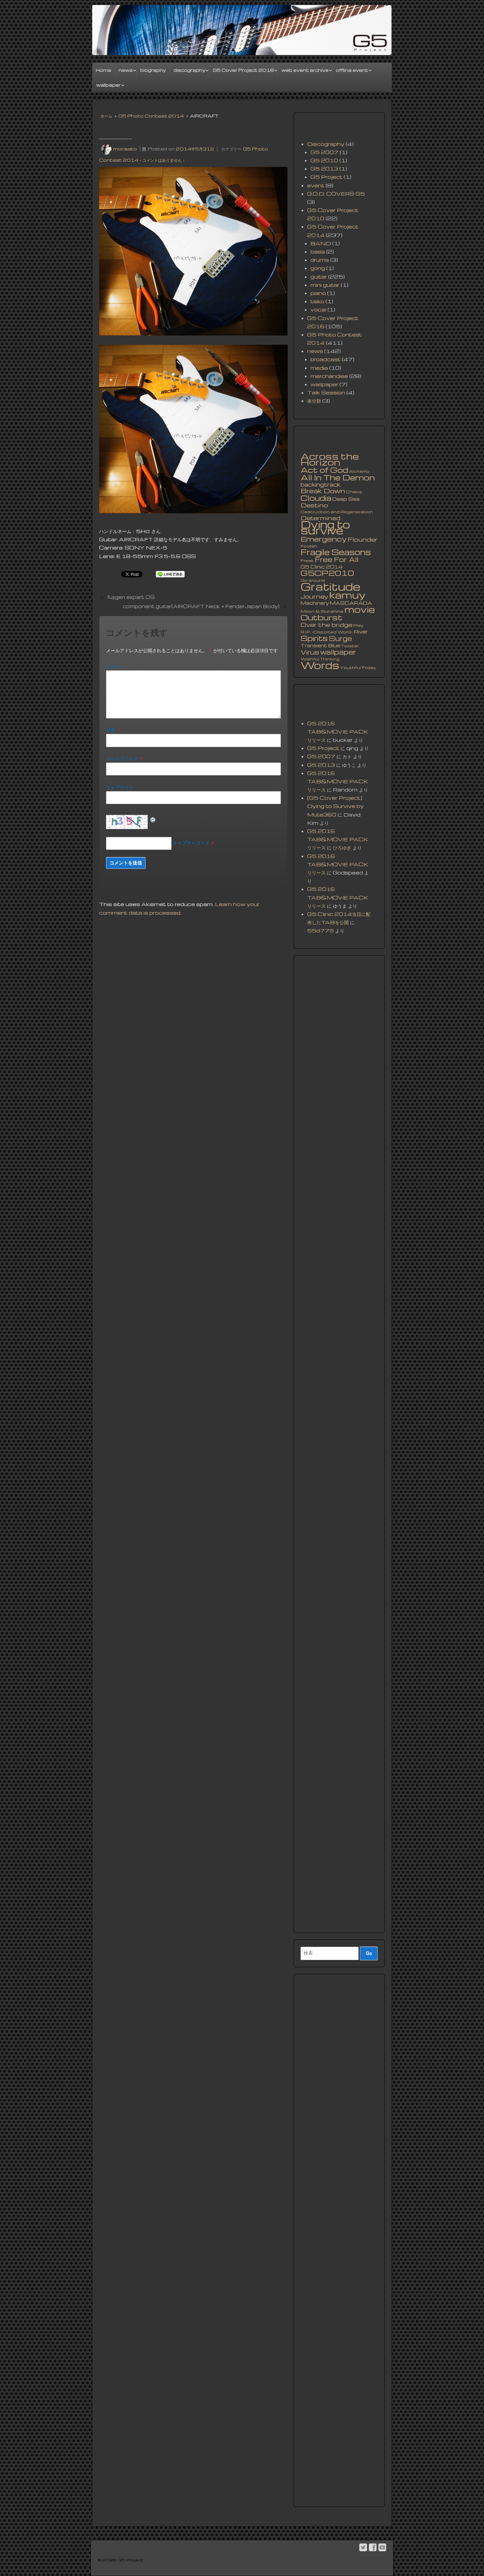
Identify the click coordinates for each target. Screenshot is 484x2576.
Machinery (315, 603)
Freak (307, 561)
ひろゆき (342, 847)
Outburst (322, 617)
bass (318, 252)
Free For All (336, 559)
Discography (326, 144)
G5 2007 (324, 152)
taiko (317, 301)
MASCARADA (351, 603)
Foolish (309, 546)
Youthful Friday (358, 668)
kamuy (347, 595)
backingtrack (321, 485)
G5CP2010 (327, 573)
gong (318, 268)
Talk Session (326, 392)
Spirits (314, 638)
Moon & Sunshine (322, 611)
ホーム (106, 116)
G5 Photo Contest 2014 (151, 116)
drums (320, 260)
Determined (321, 518)
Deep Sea (346, 499)
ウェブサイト (120, 787)
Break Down (323, 491)
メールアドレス (122, 758)
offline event (352, 70)
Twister (350, 646)
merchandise (329, 376)
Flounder (363, 539)
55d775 (321, 930)
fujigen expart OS (131, 597)
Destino (314, 505)
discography (189, 70)
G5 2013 (324, 169)
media (319, 368)
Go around (313, 580)
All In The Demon (338, 477)
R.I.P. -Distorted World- (327, 632)
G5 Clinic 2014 (322, 567)
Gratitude (330, 586)
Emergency (324, 539)
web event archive (305, 70)
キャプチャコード (191, 843)
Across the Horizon (330, 459)
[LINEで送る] (170, 574)
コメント (115, 666)
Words (320, 665)
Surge (340, 638)
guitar (319, 277)
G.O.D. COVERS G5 (336, 194)
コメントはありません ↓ (163, 160)
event (316, 185)
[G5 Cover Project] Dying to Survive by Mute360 (336, 806)
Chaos (354, 492)
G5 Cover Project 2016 (243, 70)
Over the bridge (326, 625)
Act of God (324, 470)
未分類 (314, 401)
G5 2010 (324, 160)
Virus (310, 652)
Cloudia (316, 498)
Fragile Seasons (336, 552)
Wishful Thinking (320, 659)
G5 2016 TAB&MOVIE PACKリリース (338, 732)
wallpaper (108, 85)
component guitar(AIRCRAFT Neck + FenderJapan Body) (201, 606)
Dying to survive (325, 527)
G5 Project (326, 177)
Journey (314, 596)
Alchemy (359, 471)
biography (153, 70)
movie (360, 609)
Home (104, 70)
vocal (318, 309)
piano (318, 293)
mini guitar (325, 285)
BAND (321, 243)
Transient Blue (320, 645)
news (126, 70)
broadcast (325, 359)
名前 (111, 730)
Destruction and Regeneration (337, 512)
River (361, 631)
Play (358, 625)
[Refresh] (153, 819)
